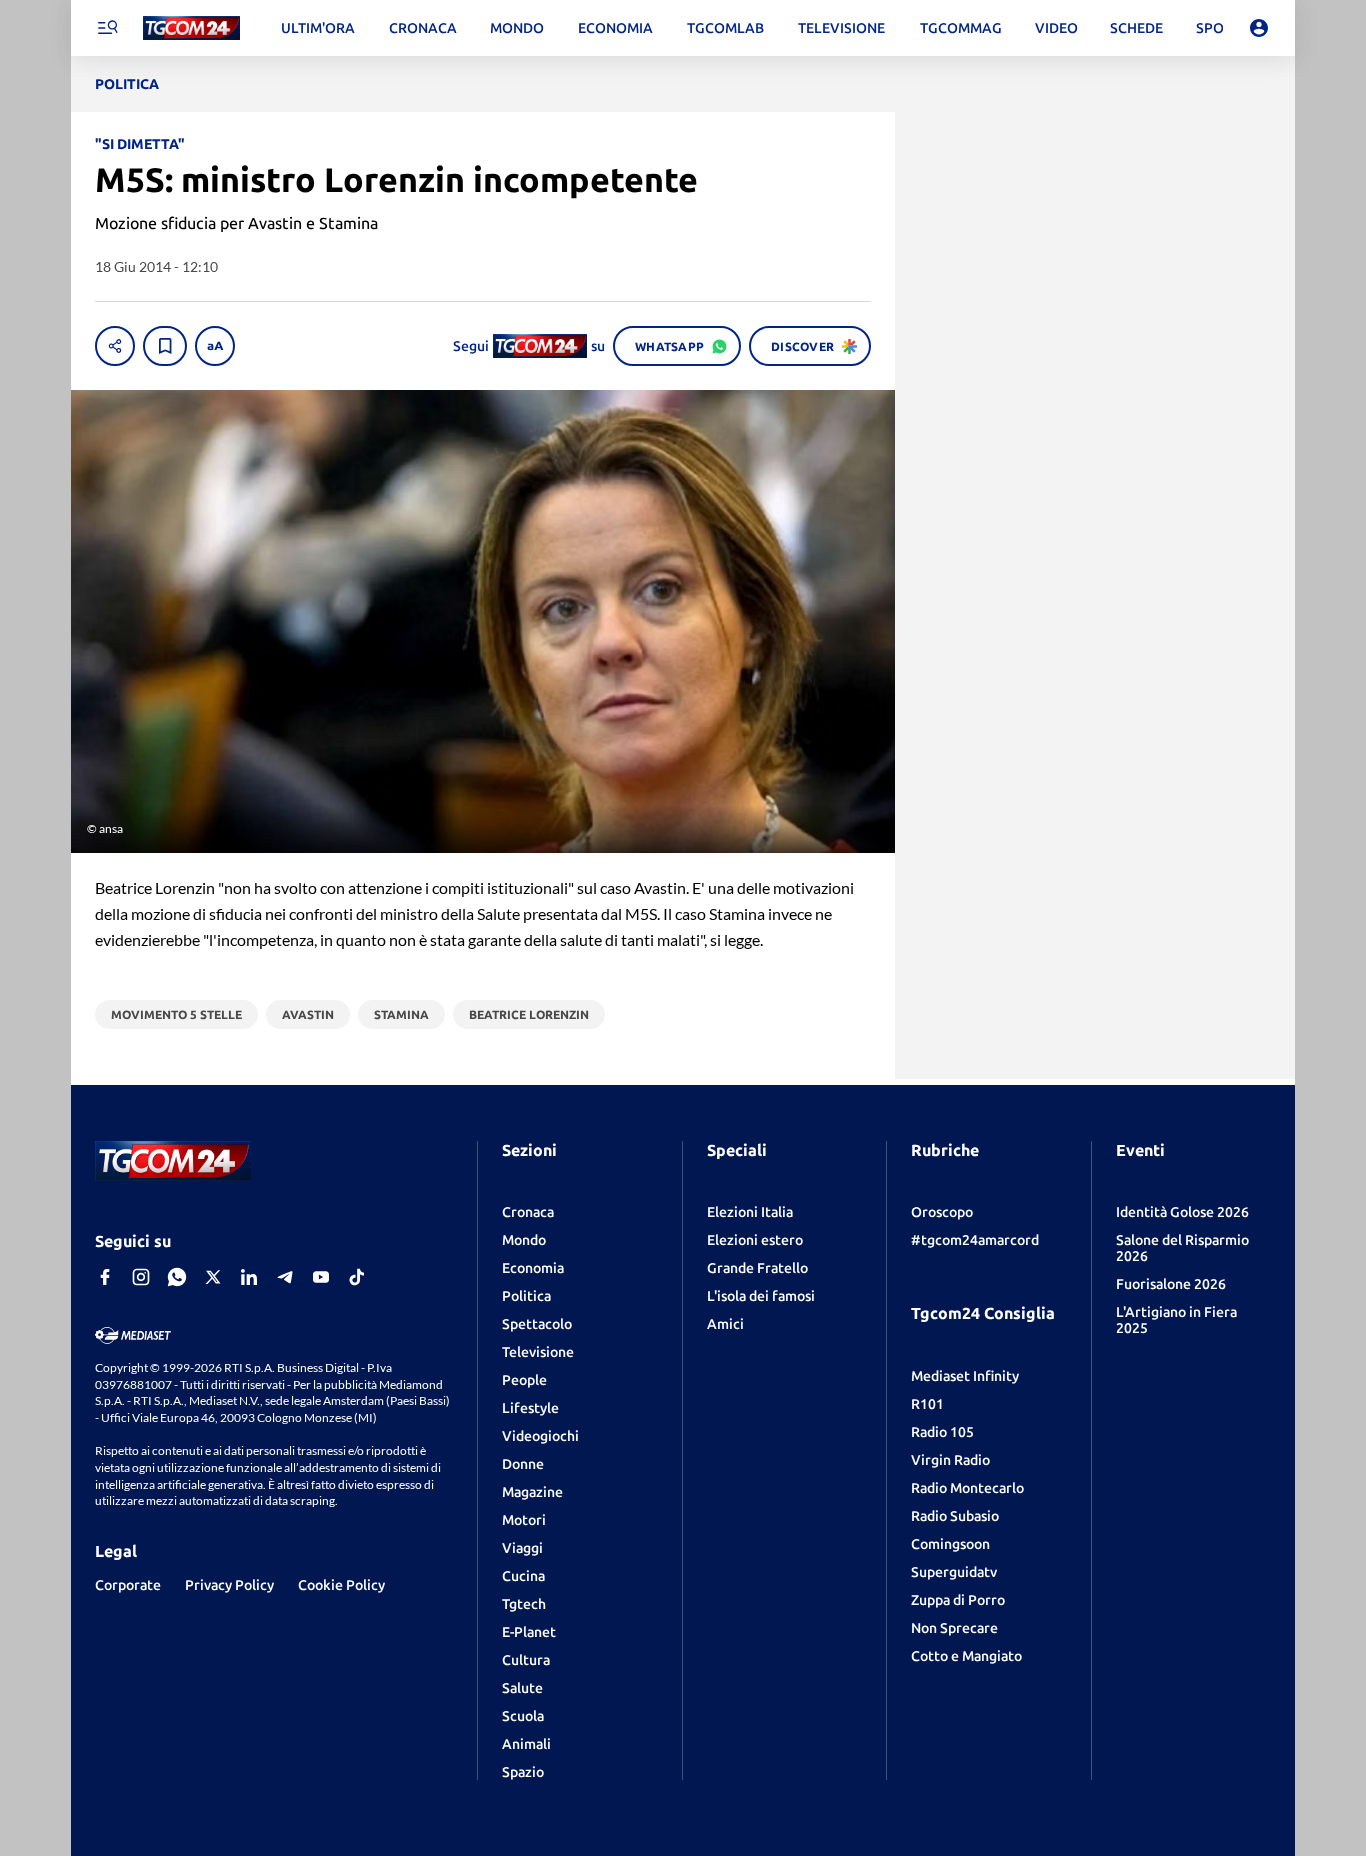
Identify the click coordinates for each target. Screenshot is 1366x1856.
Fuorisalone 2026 (1171, 1284)
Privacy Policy (229, 1585)
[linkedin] (249, 1277)
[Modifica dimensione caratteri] (215, 346)
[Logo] (191, 28)
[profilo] (1259, 28)
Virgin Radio (950, 1460)
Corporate (128, 1585)
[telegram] (285, 1277)
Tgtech (524, 1604)
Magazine (532, 1492)
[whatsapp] (177, 1277)
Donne (523, 1464)
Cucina (523, 1576)
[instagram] (141, 1277)
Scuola (523, 1716)
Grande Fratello (757, 1268)
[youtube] (321, 1277)
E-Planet (529, 1632)
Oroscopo (942, 1212)
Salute (522, 1688)
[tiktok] (357, 1277)
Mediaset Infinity (965, 1376)
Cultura (526, 1660)
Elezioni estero (755, 1240)
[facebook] (105, 1277)
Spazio (523, 1772)
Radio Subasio (955, 1516)
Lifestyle (530, 1408)
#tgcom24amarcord (975, 1240)
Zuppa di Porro (958, 1600)
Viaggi (522, 1548)
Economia (533, 1268)
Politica (526, 1296)
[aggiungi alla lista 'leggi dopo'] (165, 346)
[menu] (107, 28)
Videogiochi (540, 1436)
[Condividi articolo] (115, 346)
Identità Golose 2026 (1182, 1212)
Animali (526, 1744)
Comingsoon (950, 1544)
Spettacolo (537, 1324)
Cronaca (528, 1212)
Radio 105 (942, 1432)
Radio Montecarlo (967, 1488)
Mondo (524, 1240)
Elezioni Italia (750, 1212)
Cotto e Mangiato (966, 1656)
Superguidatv (954, 1572)
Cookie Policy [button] (341, 1585)
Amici (725, 1324)
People (524, 1380)
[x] (213, 1277)
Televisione (538, 1352)
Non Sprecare (954, 1628)
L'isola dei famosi (761, 1296)
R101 (927, 1404)
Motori (524, 1520)
